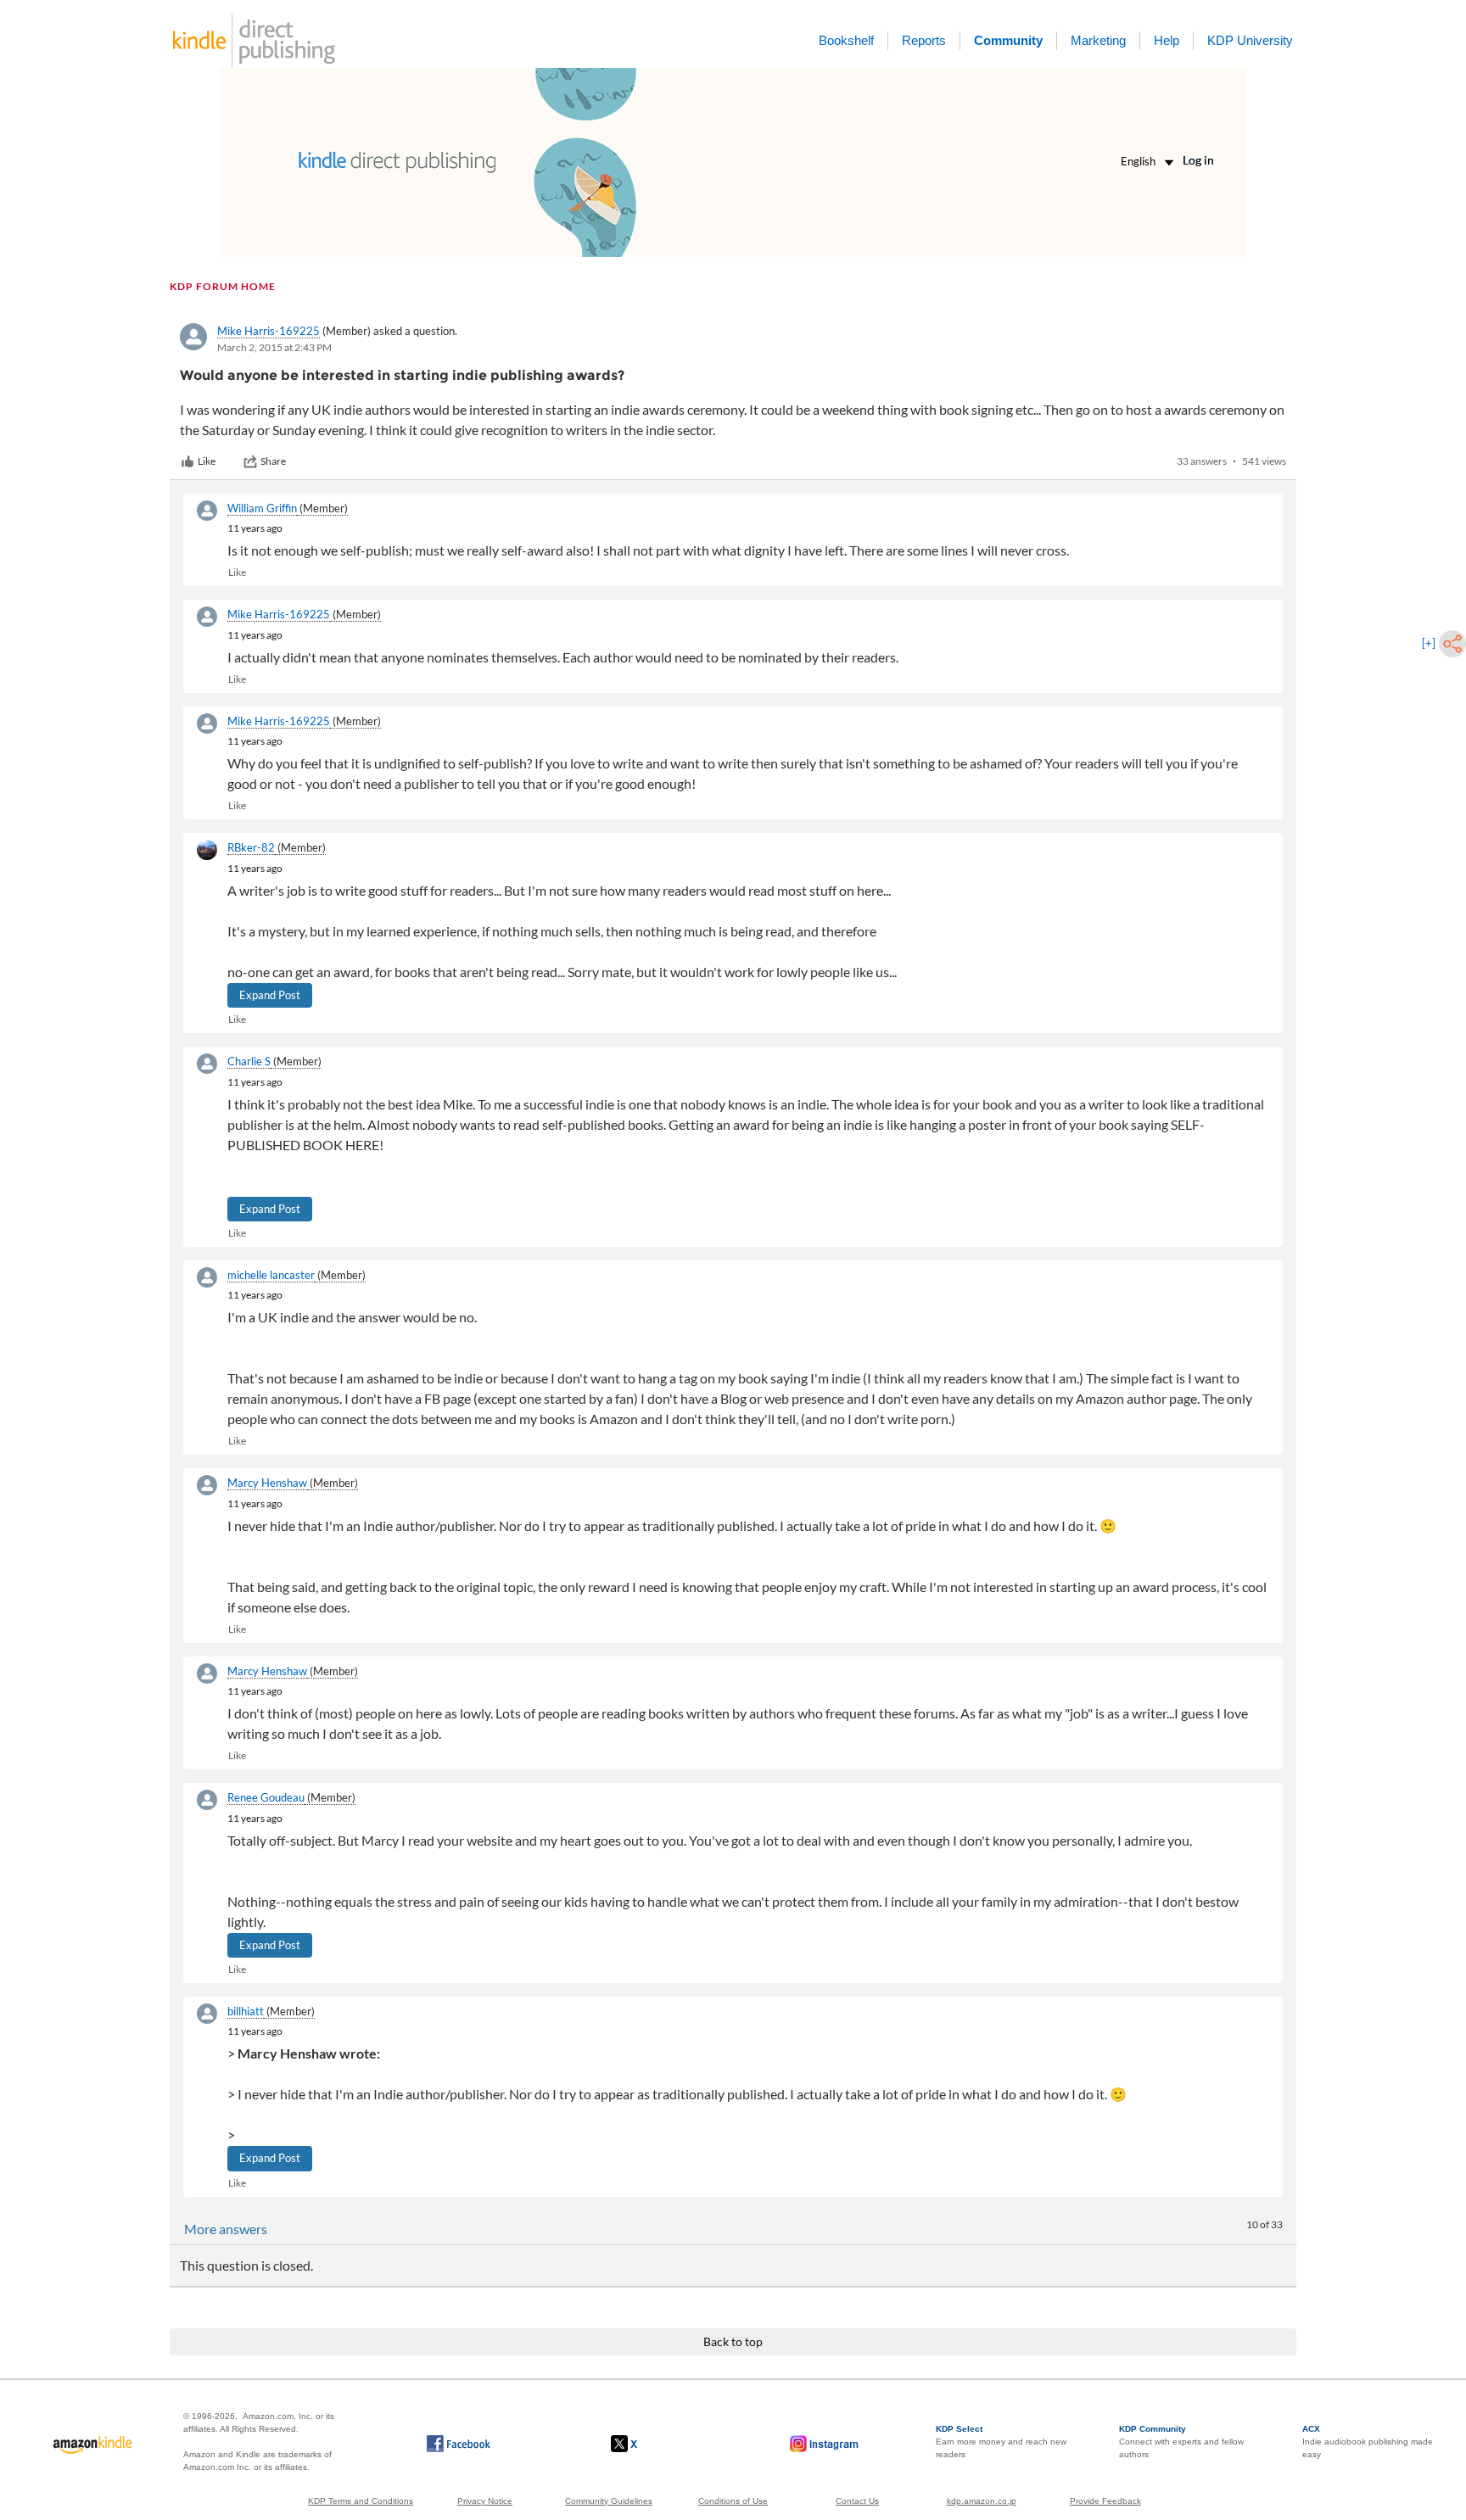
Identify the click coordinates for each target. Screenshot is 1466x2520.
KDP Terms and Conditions (361, 2501)
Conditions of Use (733, 2501)
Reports (924, 40)
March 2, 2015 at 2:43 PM (274, 347)
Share (273, 461)
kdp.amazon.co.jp (982, 2501)
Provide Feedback (1105, 2501)
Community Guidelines (609, 2501)
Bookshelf (846, 40)
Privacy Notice (485, 2501)
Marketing (1098, 40)
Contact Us (857, 2501)
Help (1167, 40)
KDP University (1250, 40)
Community (1008, 40)
